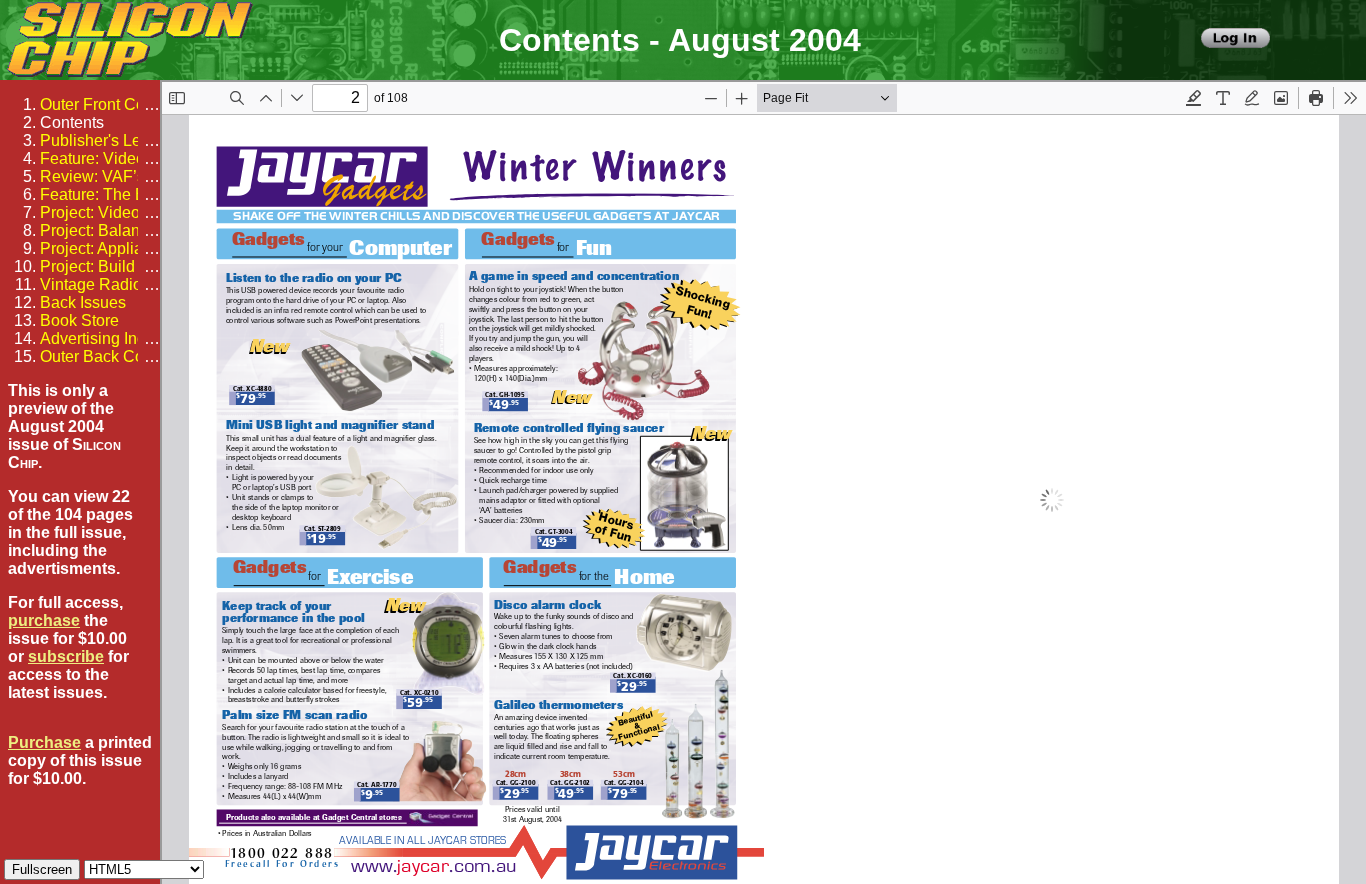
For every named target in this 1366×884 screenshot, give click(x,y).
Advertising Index (101, 338)
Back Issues (83, 302)
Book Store (79, 320)
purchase (44, 620)
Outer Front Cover (103, 104)
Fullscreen (42, 869)
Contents (72, 122)
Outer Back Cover (103, 356)
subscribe (66, 656)
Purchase (44, 742)
